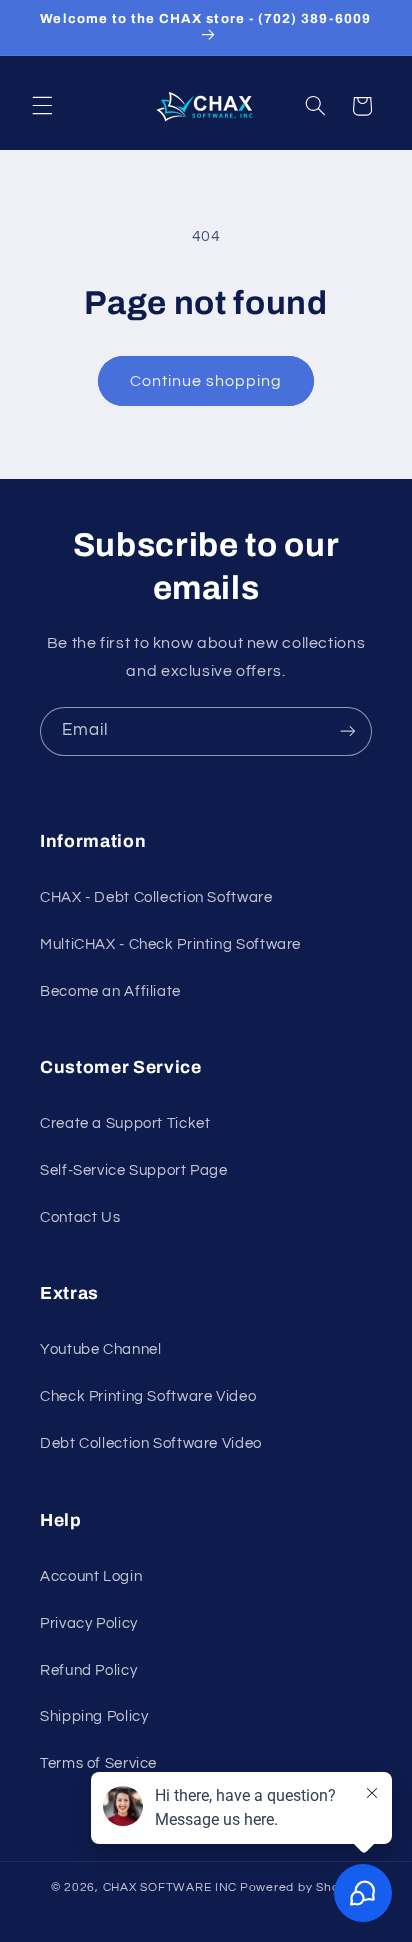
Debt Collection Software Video (151, 1443)
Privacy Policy (89, 1623)
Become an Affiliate (110, 991)
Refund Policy (88, 1670)
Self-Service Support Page (134, 1170)
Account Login (91, 1576)
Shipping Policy (94, 1716)
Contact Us (80, 1217)
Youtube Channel (100, 1349)
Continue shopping (206, 381)
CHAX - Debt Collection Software (156, 897)
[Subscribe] (348, 731)
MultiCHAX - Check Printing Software (170, 944)
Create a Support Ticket (125, 1123)
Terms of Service (98, 1763)
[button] (42, 106)
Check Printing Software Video (148, 1396)
